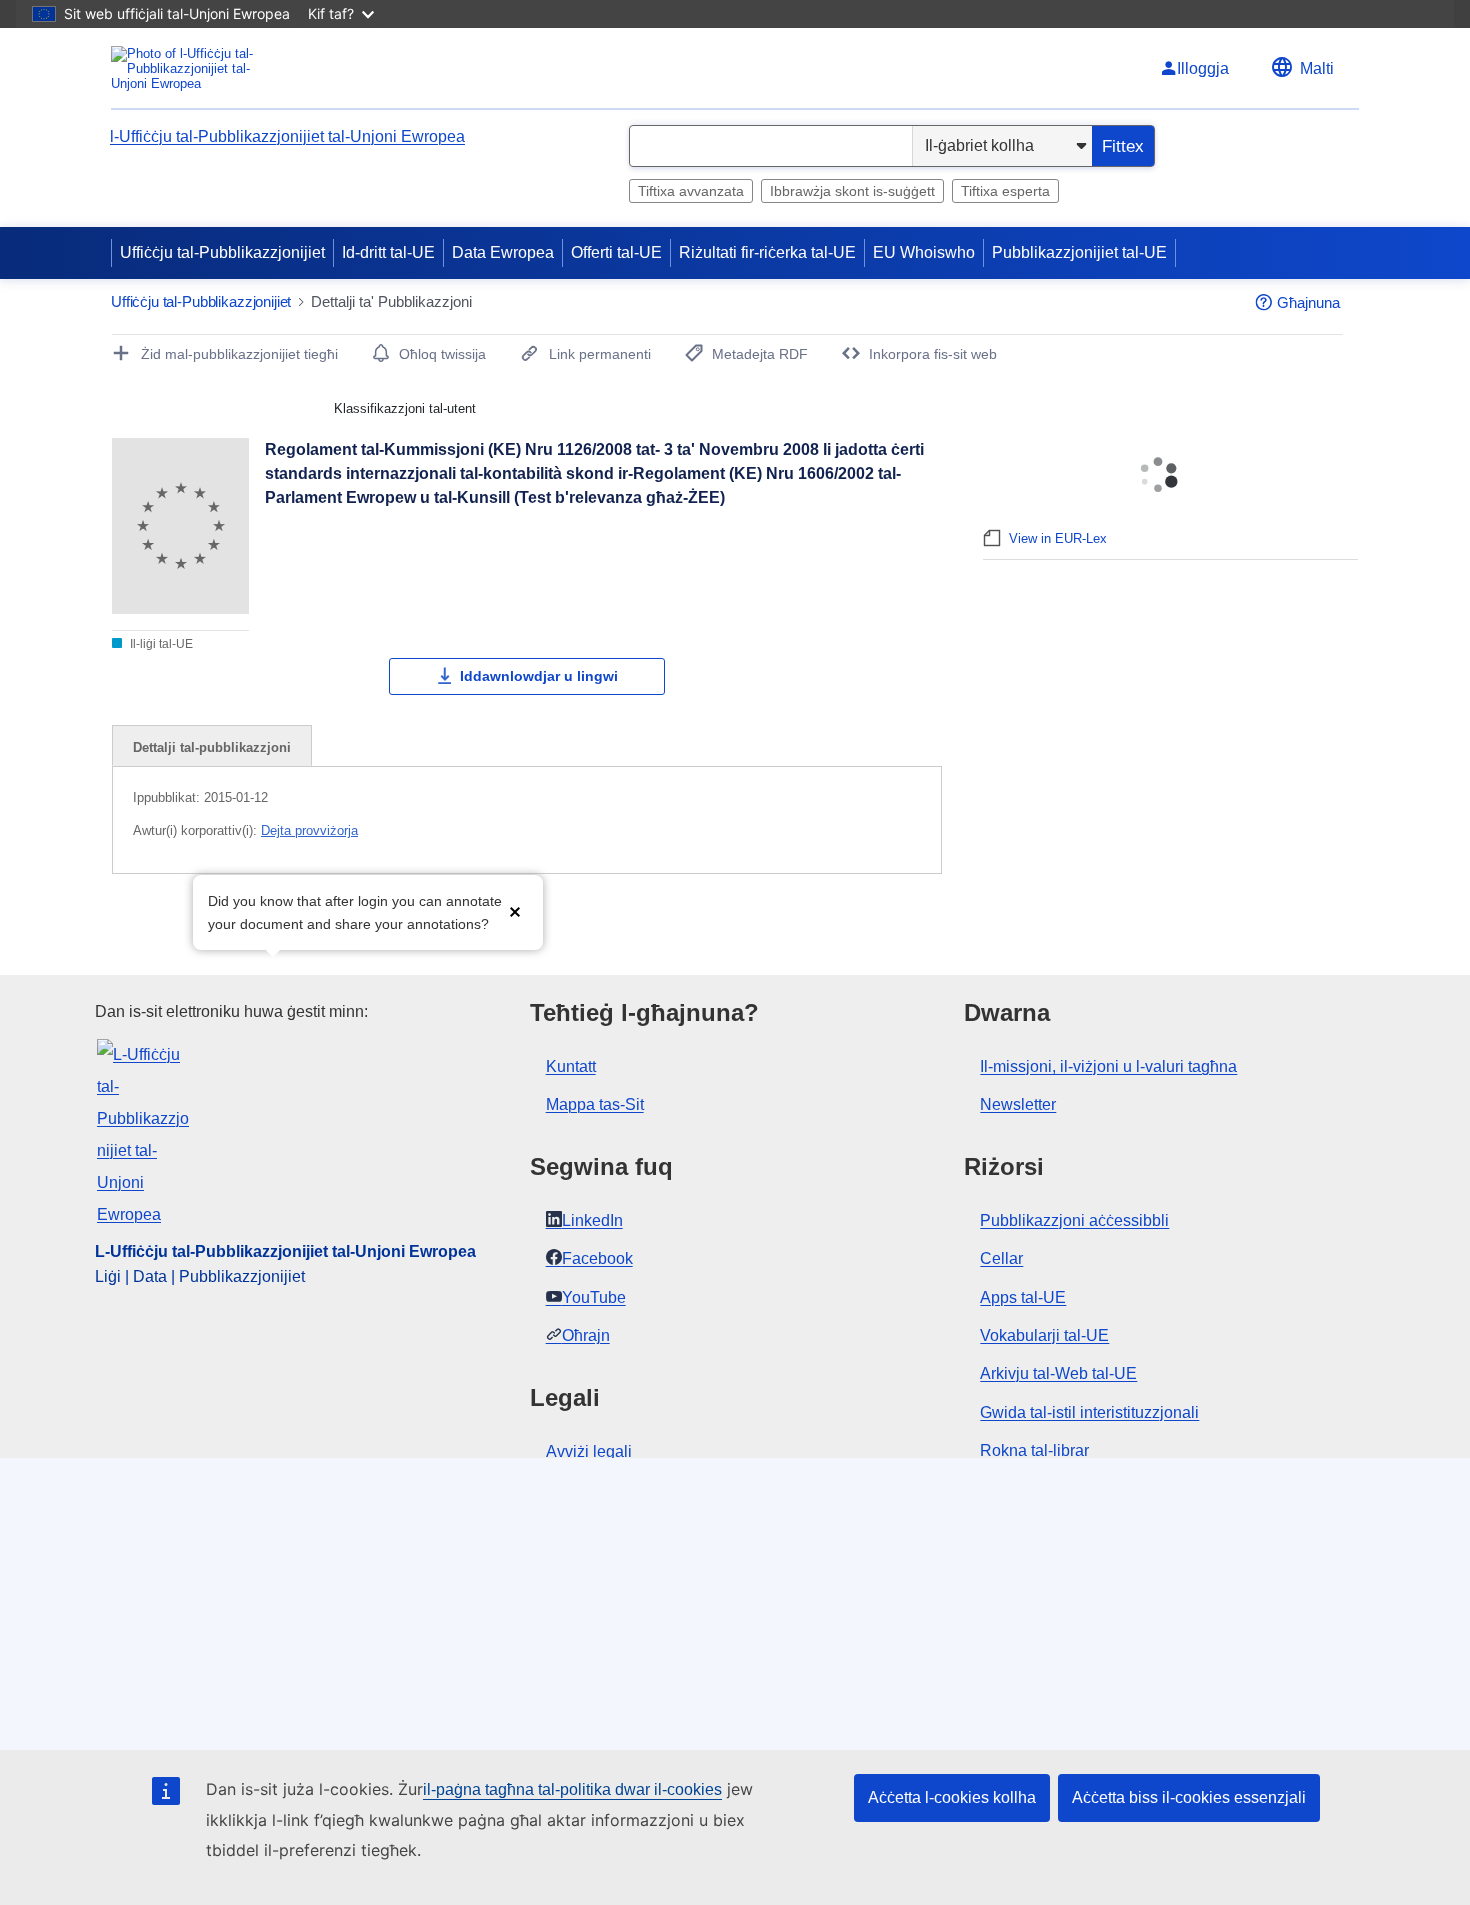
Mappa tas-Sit (595, 1104)
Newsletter (1018, 1104)
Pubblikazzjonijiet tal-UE (1079, 252)
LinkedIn (592, 1220)
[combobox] (771, 146)
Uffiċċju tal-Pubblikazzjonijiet (222, 252)
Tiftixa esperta (1005, 191)
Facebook (597, 1258)
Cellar (1001, 1258)
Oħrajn (586, 1335)
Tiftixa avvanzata (691, 191)
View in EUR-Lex (1058, 538)
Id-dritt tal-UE (388, 252)
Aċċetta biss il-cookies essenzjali (1189, 1797)
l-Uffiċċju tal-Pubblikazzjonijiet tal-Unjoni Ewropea (287, 136)
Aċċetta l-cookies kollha (952, 1797)
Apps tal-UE (1023, 1297)
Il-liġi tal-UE (160, 644)
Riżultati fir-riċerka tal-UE (767, 252)
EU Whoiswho (924, 252)
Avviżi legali (589, 1451)
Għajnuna (1308, 302)
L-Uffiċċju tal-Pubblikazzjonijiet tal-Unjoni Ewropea (285, 1251)
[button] (515, 910)
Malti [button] (1317, 68)
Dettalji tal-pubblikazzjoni (212, 747)
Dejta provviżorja (309, 830)
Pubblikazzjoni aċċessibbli (1074, 1220)
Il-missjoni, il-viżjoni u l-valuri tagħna (1108, 1066)
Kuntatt (571, 1066)
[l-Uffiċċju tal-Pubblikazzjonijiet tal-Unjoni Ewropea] (190, 68)
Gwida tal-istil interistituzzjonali (1089, 1412)
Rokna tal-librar (1034, 1450)
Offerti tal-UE (616, 252)
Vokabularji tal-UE (1044, 1335)
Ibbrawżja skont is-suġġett (852, 191)
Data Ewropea (503, 252)
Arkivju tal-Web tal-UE (1058, 1373)
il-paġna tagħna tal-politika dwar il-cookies (572, 1789)
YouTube (594, 1297)
